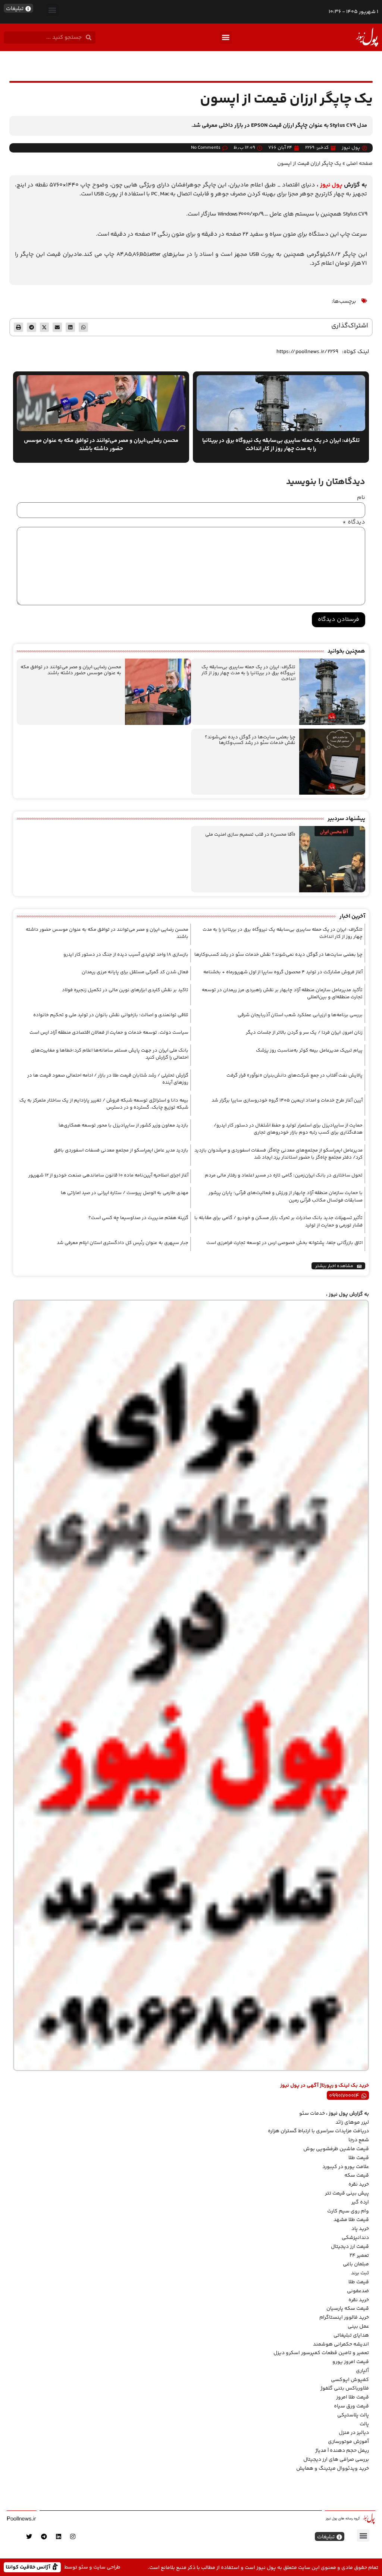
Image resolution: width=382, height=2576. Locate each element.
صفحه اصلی (359, 164)
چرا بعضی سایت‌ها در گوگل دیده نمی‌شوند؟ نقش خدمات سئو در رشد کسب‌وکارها (250, 740)
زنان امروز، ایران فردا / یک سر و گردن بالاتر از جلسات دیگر (304, 1033)
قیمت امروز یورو (351, 2362)
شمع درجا (359, 2140)
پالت (364, 2424)
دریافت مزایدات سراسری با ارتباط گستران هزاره (318, 2131)
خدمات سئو (312, 2114)
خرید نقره (359, 2184)
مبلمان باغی (356, 2264)
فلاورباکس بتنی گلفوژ (345, 2388)
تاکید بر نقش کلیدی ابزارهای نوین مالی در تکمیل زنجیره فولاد (125, 990)
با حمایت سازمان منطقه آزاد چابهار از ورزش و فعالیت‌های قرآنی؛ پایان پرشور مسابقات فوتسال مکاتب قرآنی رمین (286, 1197)
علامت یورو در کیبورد (346, 2167)
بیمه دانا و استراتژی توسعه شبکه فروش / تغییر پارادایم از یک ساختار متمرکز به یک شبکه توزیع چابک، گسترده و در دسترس (104, 1104)
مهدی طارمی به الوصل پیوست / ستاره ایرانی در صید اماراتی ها (125, 1193)
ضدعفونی (358, 2291)
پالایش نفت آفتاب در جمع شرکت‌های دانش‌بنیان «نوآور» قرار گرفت (295, 1075)
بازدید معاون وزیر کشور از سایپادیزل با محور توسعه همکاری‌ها (123, 1125)
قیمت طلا (359, 2158)
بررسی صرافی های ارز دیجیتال (336, 2460)
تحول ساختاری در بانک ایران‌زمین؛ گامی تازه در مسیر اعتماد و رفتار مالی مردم (284, 1175)
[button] (52, 10)
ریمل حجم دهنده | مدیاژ (342, 2451)
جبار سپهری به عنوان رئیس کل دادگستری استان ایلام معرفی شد (123, 1243)
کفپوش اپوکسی (350, 2380)
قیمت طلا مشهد (351, 2220)
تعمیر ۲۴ (359, 2256)
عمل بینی (358, 2327)
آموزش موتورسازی (348, 2442)
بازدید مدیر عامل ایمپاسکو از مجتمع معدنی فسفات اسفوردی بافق (121, 1150)
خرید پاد (360, 2229)
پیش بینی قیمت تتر (347, 2193)
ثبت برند (360, 2273)
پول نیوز (331, 185)
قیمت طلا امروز (353, 2397)
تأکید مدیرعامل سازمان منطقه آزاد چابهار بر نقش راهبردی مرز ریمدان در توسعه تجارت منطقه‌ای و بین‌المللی (282, 994)
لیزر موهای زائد (352, 2123)
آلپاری (362, 2371)
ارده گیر (360, 2202)
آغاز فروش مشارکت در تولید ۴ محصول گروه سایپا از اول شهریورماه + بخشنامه (283, 972)
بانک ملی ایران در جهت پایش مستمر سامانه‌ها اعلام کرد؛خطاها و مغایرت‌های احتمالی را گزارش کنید (110, 1054)
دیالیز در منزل (354, 2433)
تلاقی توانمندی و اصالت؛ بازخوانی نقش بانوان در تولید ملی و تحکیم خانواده (111, 1015)
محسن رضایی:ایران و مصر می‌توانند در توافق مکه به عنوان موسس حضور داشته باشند (71, 670)
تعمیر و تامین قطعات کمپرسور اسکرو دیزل (321, 2353)
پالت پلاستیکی (353, 2415)
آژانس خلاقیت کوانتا (29, 2567)
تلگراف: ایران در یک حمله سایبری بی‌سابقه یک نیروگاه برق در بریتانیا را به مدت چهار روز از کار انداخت (248, 673)
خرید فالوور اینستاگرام (344, 2318)
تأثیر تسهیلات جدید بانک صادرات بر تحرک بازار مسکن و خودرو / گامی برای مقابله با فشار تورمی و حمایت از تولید (278, 1222)
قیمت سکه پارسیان (348, 2309)
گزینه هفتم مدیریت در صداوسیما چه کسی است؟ (138, 1218)
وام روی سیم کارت (348, 2211)
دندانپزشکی (355, 2238)
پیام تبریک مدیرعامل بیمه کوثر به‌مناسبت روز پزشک (309, 1050)
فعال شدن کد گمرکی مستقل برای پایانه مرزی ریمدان (135, 972)
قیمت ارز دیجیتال (350, 2247)
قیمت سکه (357, 2176)
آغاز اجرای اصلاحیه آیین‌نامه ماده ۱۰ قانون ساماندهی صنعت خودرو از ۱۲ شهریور (108, 1175)
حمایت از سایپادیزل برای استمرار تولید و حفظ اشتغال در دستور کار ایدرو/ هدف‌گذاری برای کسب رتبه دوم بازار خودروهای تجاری (288, 1129)
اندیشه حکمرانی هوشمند (341, 2344)
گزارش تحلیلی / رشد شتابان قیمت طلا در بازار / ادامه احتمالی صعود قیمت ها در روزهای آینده (108, 1079)
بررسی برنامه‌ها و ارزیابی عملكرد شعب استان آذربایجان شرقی (300, 1015)
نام (361, 498)
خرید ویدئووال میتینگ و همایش (333, 2469)
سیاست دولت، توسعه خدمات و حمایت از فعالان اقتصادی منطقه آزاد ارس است (109, 1033)
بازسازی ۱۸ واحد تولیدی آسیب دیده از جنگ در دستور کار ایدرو (126, 955)
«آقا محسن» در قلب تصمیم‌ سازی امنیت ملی (250, 835)
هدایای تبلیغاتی (351, 2335)
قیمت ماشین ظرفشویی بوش (336, 2149)
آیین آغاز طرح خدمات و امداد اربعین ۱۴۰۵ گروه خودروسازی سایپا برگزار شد (287, 1100)
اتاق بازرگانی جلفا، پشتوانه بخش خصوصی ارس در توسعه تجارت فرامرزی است (284, 1243)
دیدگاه (354, 522)
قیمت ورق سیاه (351, 2406)
